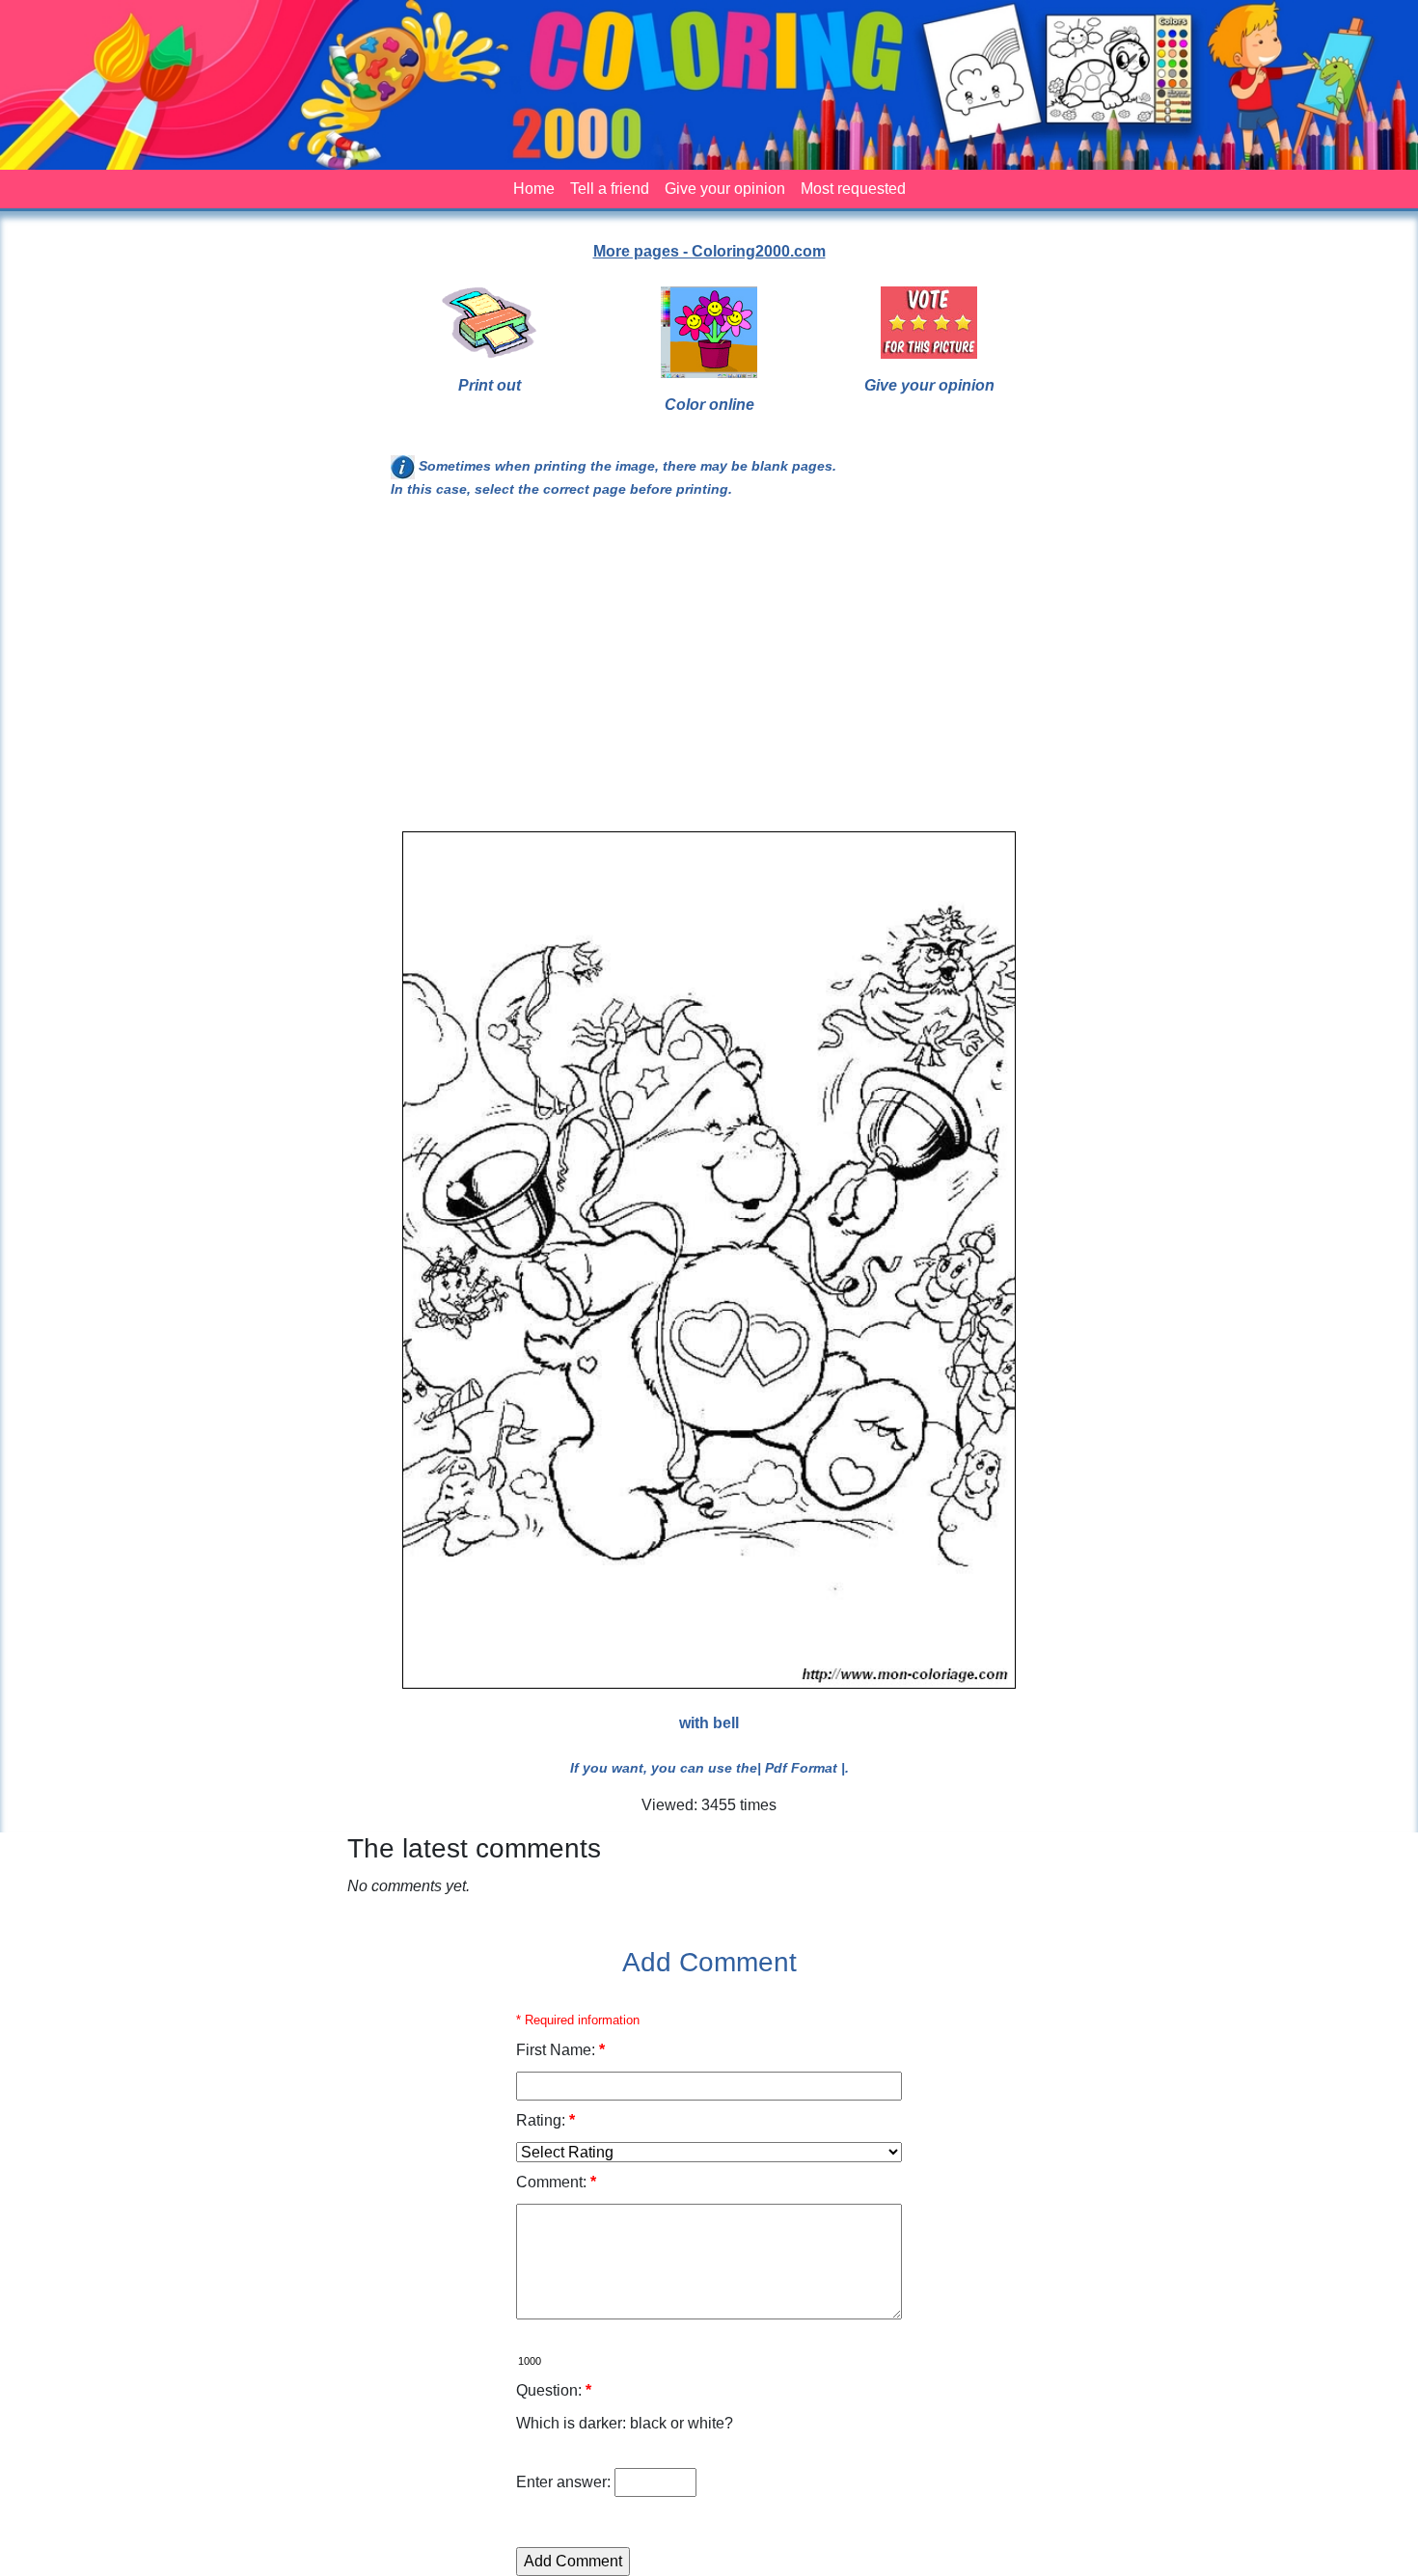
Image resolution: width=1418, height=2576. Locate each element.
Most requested (853, 189)
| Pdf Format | (801, 1768)
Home (534, 189)
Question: (554, 2390)
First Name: (560, 2050)
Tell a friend (610, 189)
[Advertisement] (709, 673)
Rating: (545, 2120)
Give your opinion (725, 189)
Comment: (556, 2182)
